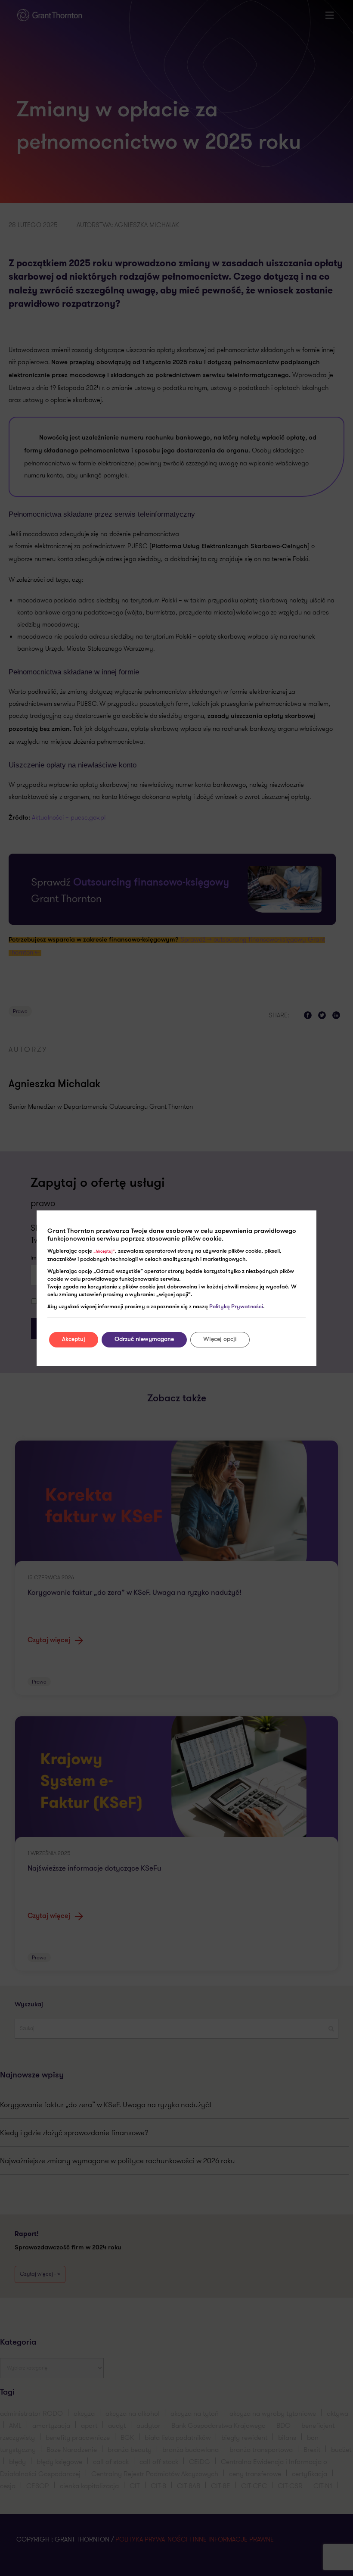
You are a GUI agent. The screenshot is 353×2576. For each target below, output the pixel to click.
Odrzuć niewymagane (144, 1339)
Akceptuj (74, 1339)
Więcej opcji (220, 1339)
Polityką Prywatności (236, 1307)
